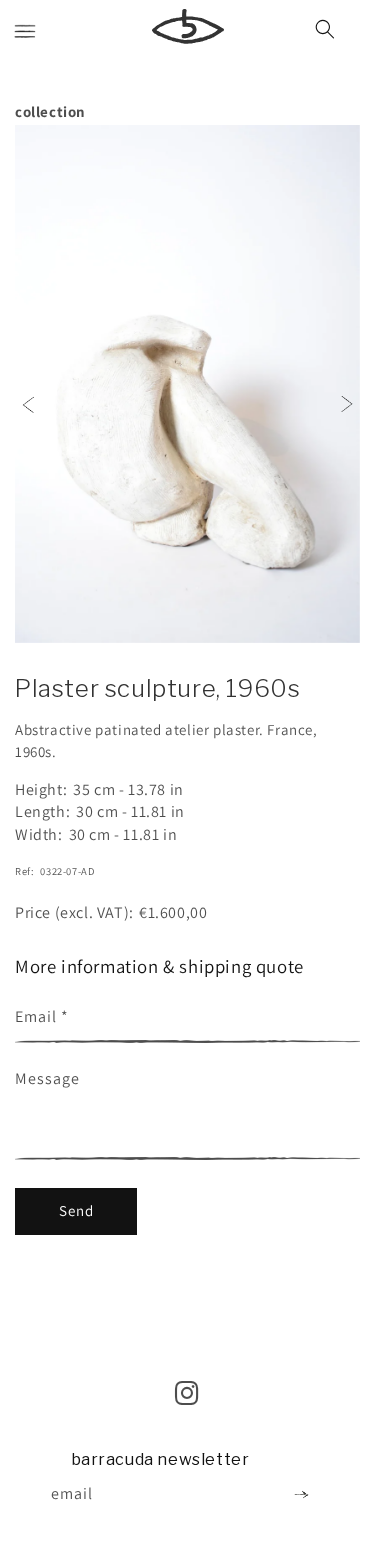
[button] (25, 33)
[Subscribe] (302, 1494)
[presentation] (28, 402)
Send (76, 1210)
